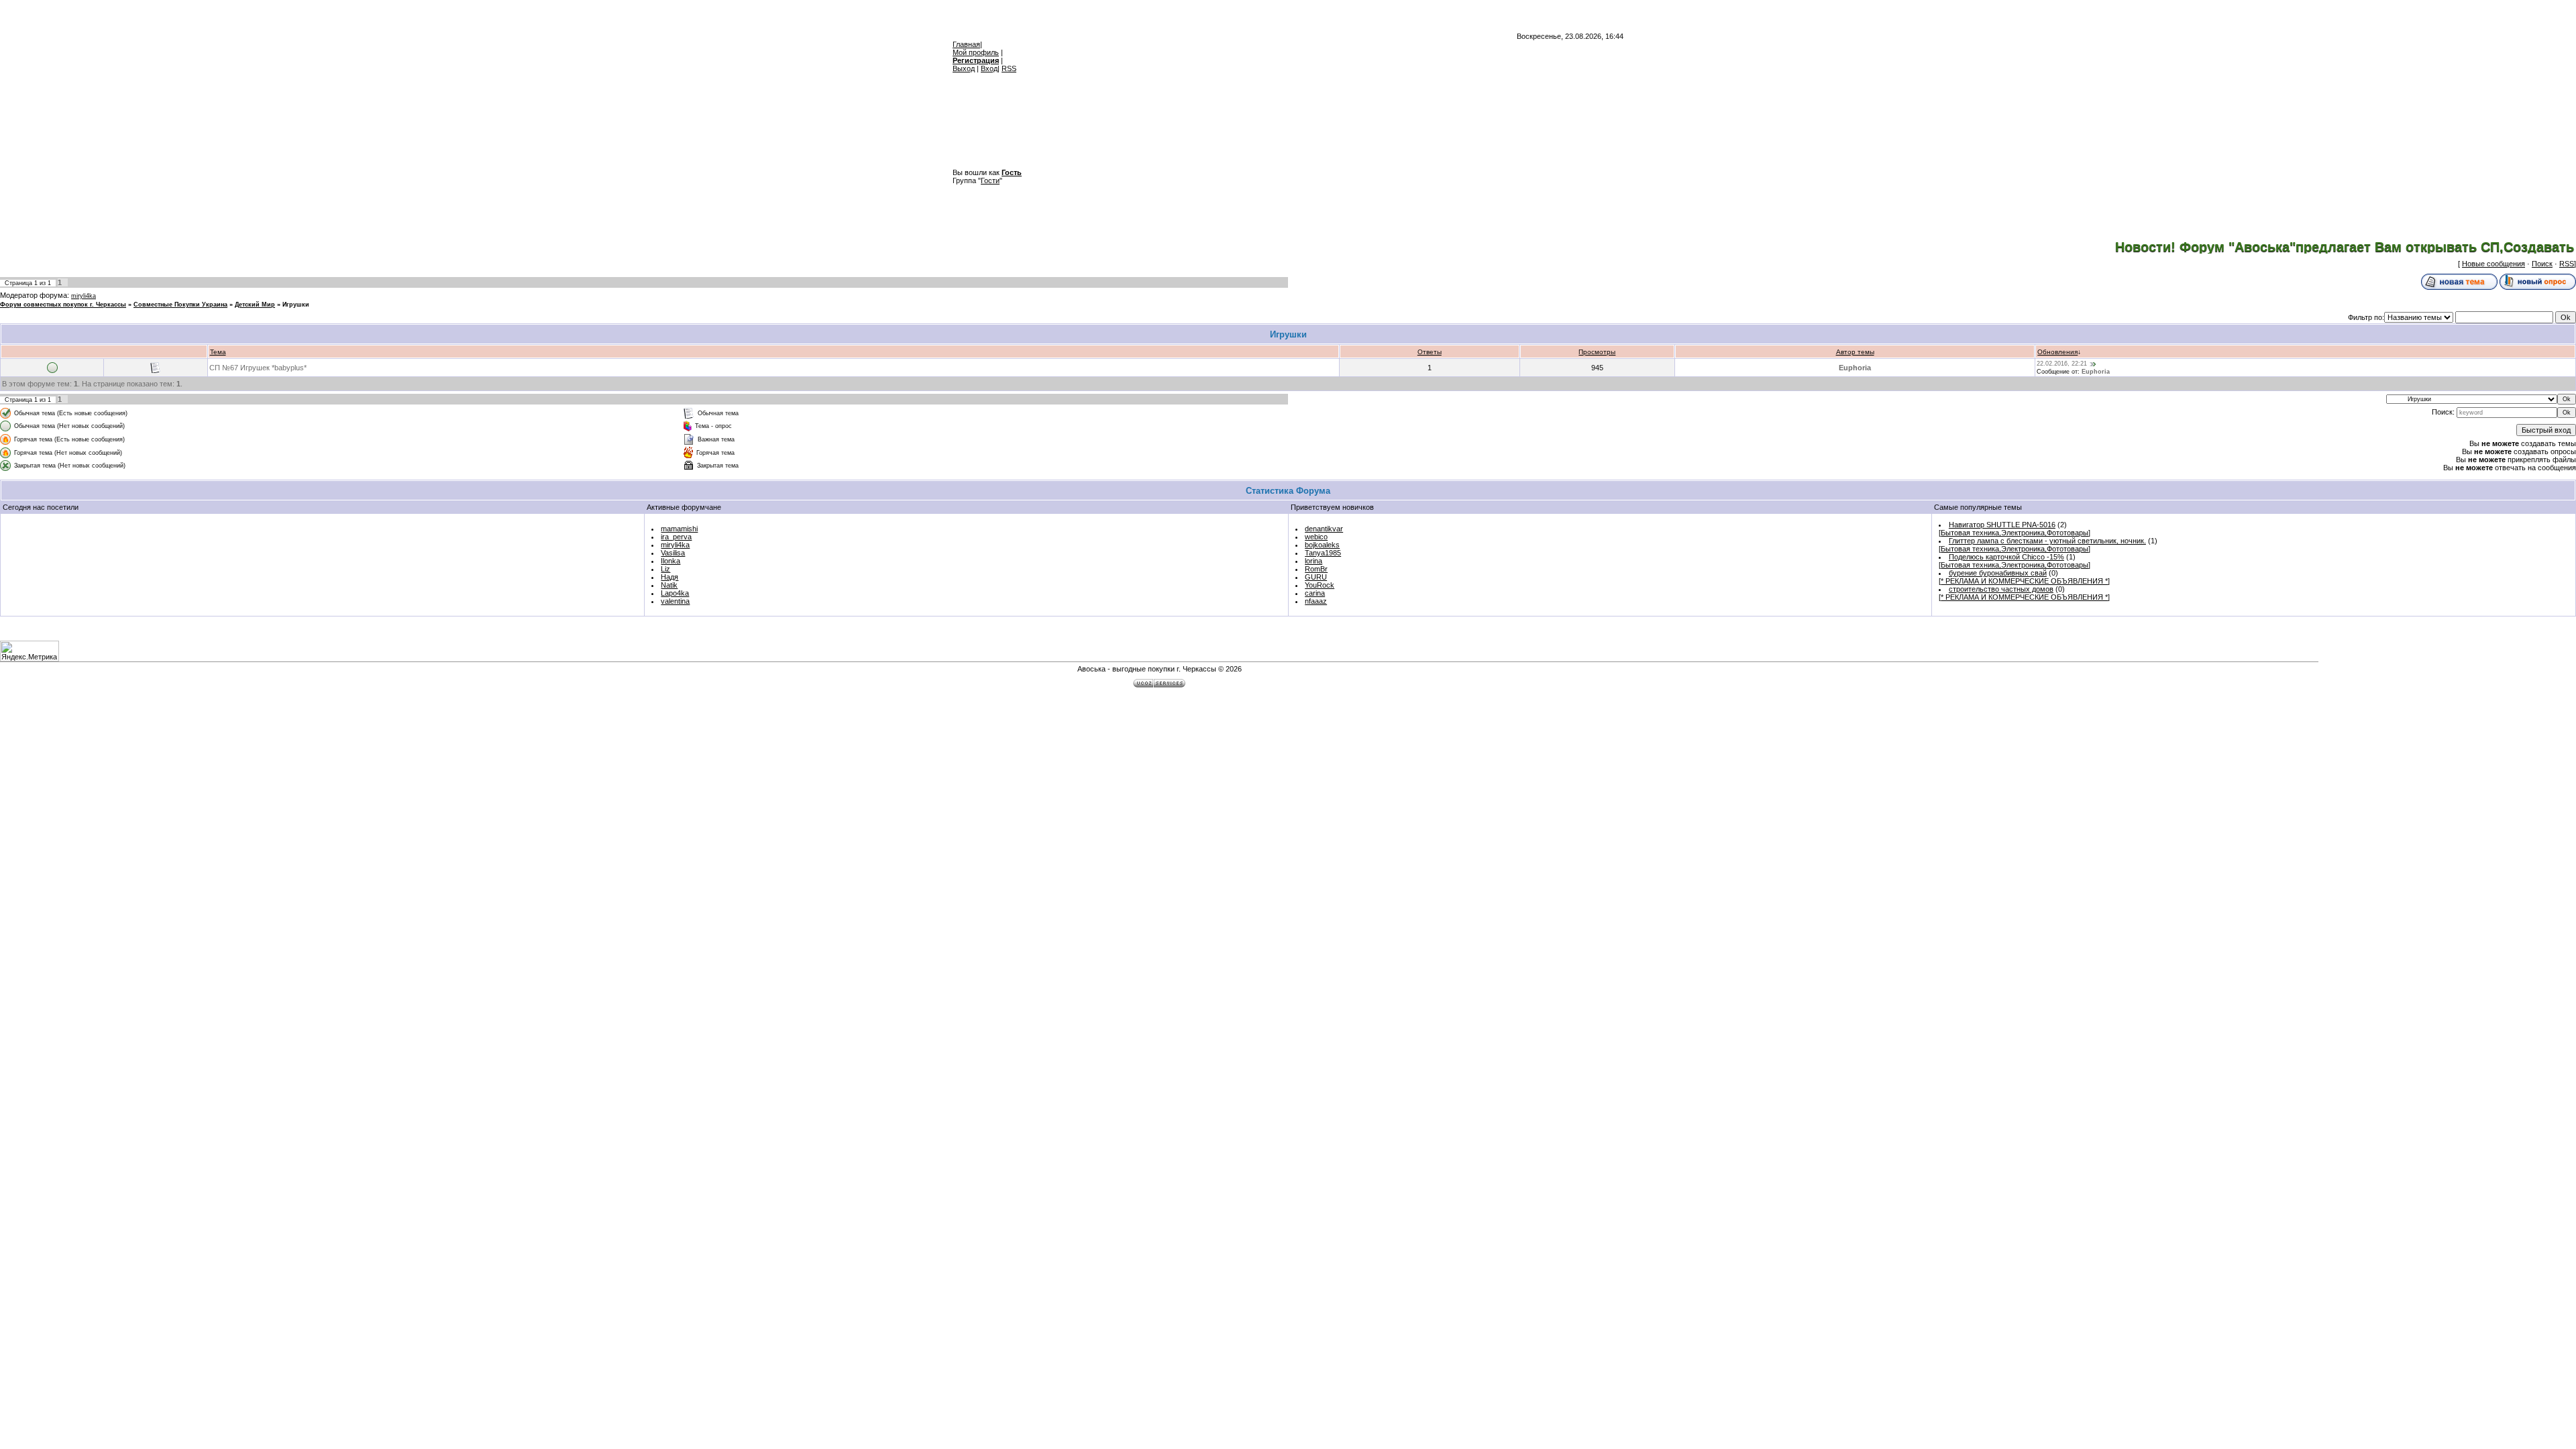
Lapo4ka (675, 593)
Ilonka (670, 561)
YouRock (1320, 585)
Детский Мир (255, 305)
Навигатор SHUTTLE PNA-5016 (2002, 525)
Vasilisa (673, 553)
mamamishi (679, 529)
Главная (966, 44)
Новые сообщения (2493, 264)
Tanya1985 (1323, 553)
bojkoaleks (1322, 545)
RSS (1009, 68)
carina (1315, 593)
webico (1316, 537)
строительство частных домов (2001, 589)
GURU (1316, 577)
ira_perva (676, 537)
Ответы (1430, 352)
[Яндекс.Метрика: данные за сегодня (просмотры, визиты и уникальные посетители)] (30, 651)
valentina (675, 601)
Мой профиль (976, 52)
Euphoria (1855, 368)
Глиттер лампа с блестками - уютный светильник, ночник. (2047, 541)
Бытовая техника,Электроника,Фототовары (2015, 533)
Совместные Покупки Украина (180, 305)
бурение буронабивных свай (1998, 573)
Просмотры (1597, 352)
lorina (1313, 561)
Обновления (2057, 352)
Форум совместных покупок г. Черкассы (63, 305)
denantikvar (1324, 529)
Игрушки (296, 305)
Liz (665, 569)
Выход (964, 68)
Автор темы (1855, 352)
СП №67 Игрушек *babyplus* (258, 368)
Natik (669, 585)
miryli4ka (84, 296)
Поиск (2542, 264)
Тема (218, 352)
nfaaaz (1316, 601)
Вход (989, 68)
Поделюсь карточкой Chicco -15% (2006, 557)
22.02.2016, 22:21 (2062, 364)
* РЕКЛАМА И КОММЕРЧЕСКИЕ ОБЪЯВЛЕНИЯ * (2024, 581)
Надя (669, 577)
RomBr (1316, 569)
